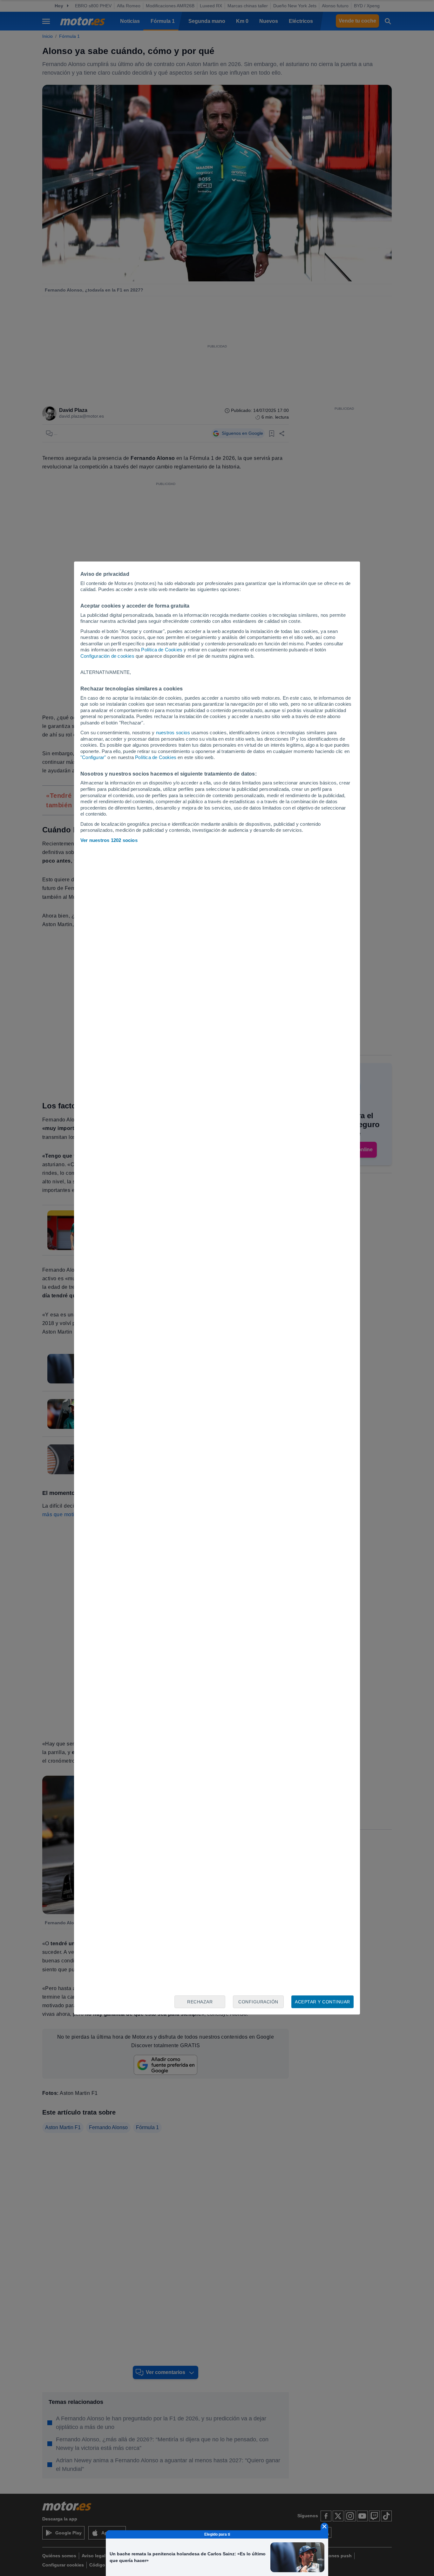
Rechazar (200, 2002)
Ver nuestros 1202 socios (109, 840)
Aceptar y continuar (322, 2002)
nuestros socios (173, 733)
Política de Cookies (162, 650)
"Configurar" (93, 757)
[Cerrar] (324, 2526)
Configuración (258, 2002)
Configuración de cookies (107, 656)
